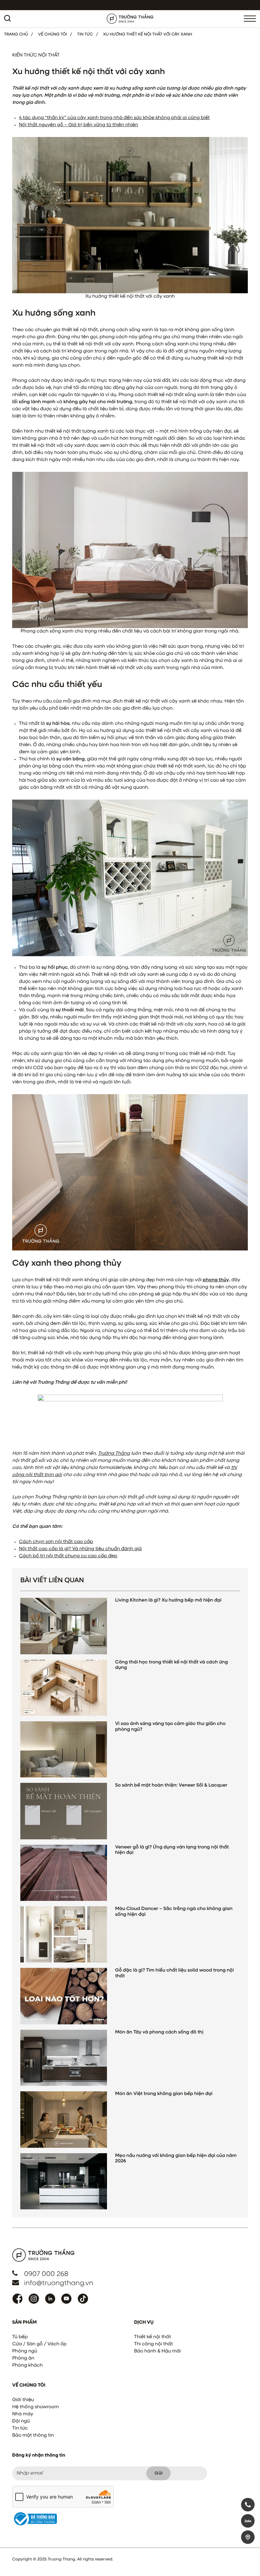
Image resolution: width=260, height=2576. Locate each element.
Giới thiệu (23, 2400)
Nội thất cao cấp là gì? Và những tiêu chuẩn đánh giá (80, 1549)
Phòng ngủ (25, 2351)
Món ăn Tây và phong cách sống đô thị (159, 2032)
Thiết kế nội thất (153, 2337)
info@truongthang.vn (59, 2283)
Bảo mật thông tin (33, 2436)
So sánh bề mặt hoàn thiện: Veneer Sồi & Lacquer (171, 1786)
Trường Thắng (114, 1454)
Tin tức (20, 2429)
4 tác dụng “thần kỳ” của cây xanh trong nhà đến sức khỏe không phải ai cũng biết (114, 118)
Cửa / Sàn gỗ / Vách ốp (39, 2344)
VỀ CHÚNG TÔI (53, 34)
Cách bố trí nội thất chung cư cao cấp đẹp (68, 1556)
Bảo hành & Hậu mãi (157, 2351)
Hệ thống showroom (36, 2407)
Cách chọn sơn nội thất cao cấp (56, 1542)
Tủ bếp (20, 2337)
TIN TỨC (85, 34)
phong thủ (215, 1280)
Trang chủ (16, 34)
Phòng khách (27, 2366)
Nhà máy (23, 2414)
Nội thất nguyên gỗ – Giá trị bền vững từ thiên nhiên (79, 125)
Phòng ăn (23, 2359)
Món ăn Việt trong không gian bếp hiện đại (164, 2094)
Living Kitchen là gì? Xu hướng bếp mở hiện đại (168, 1601)
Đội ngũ (21, 2421)
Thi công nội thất (154, 2344)
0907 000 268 (46, 2274)
